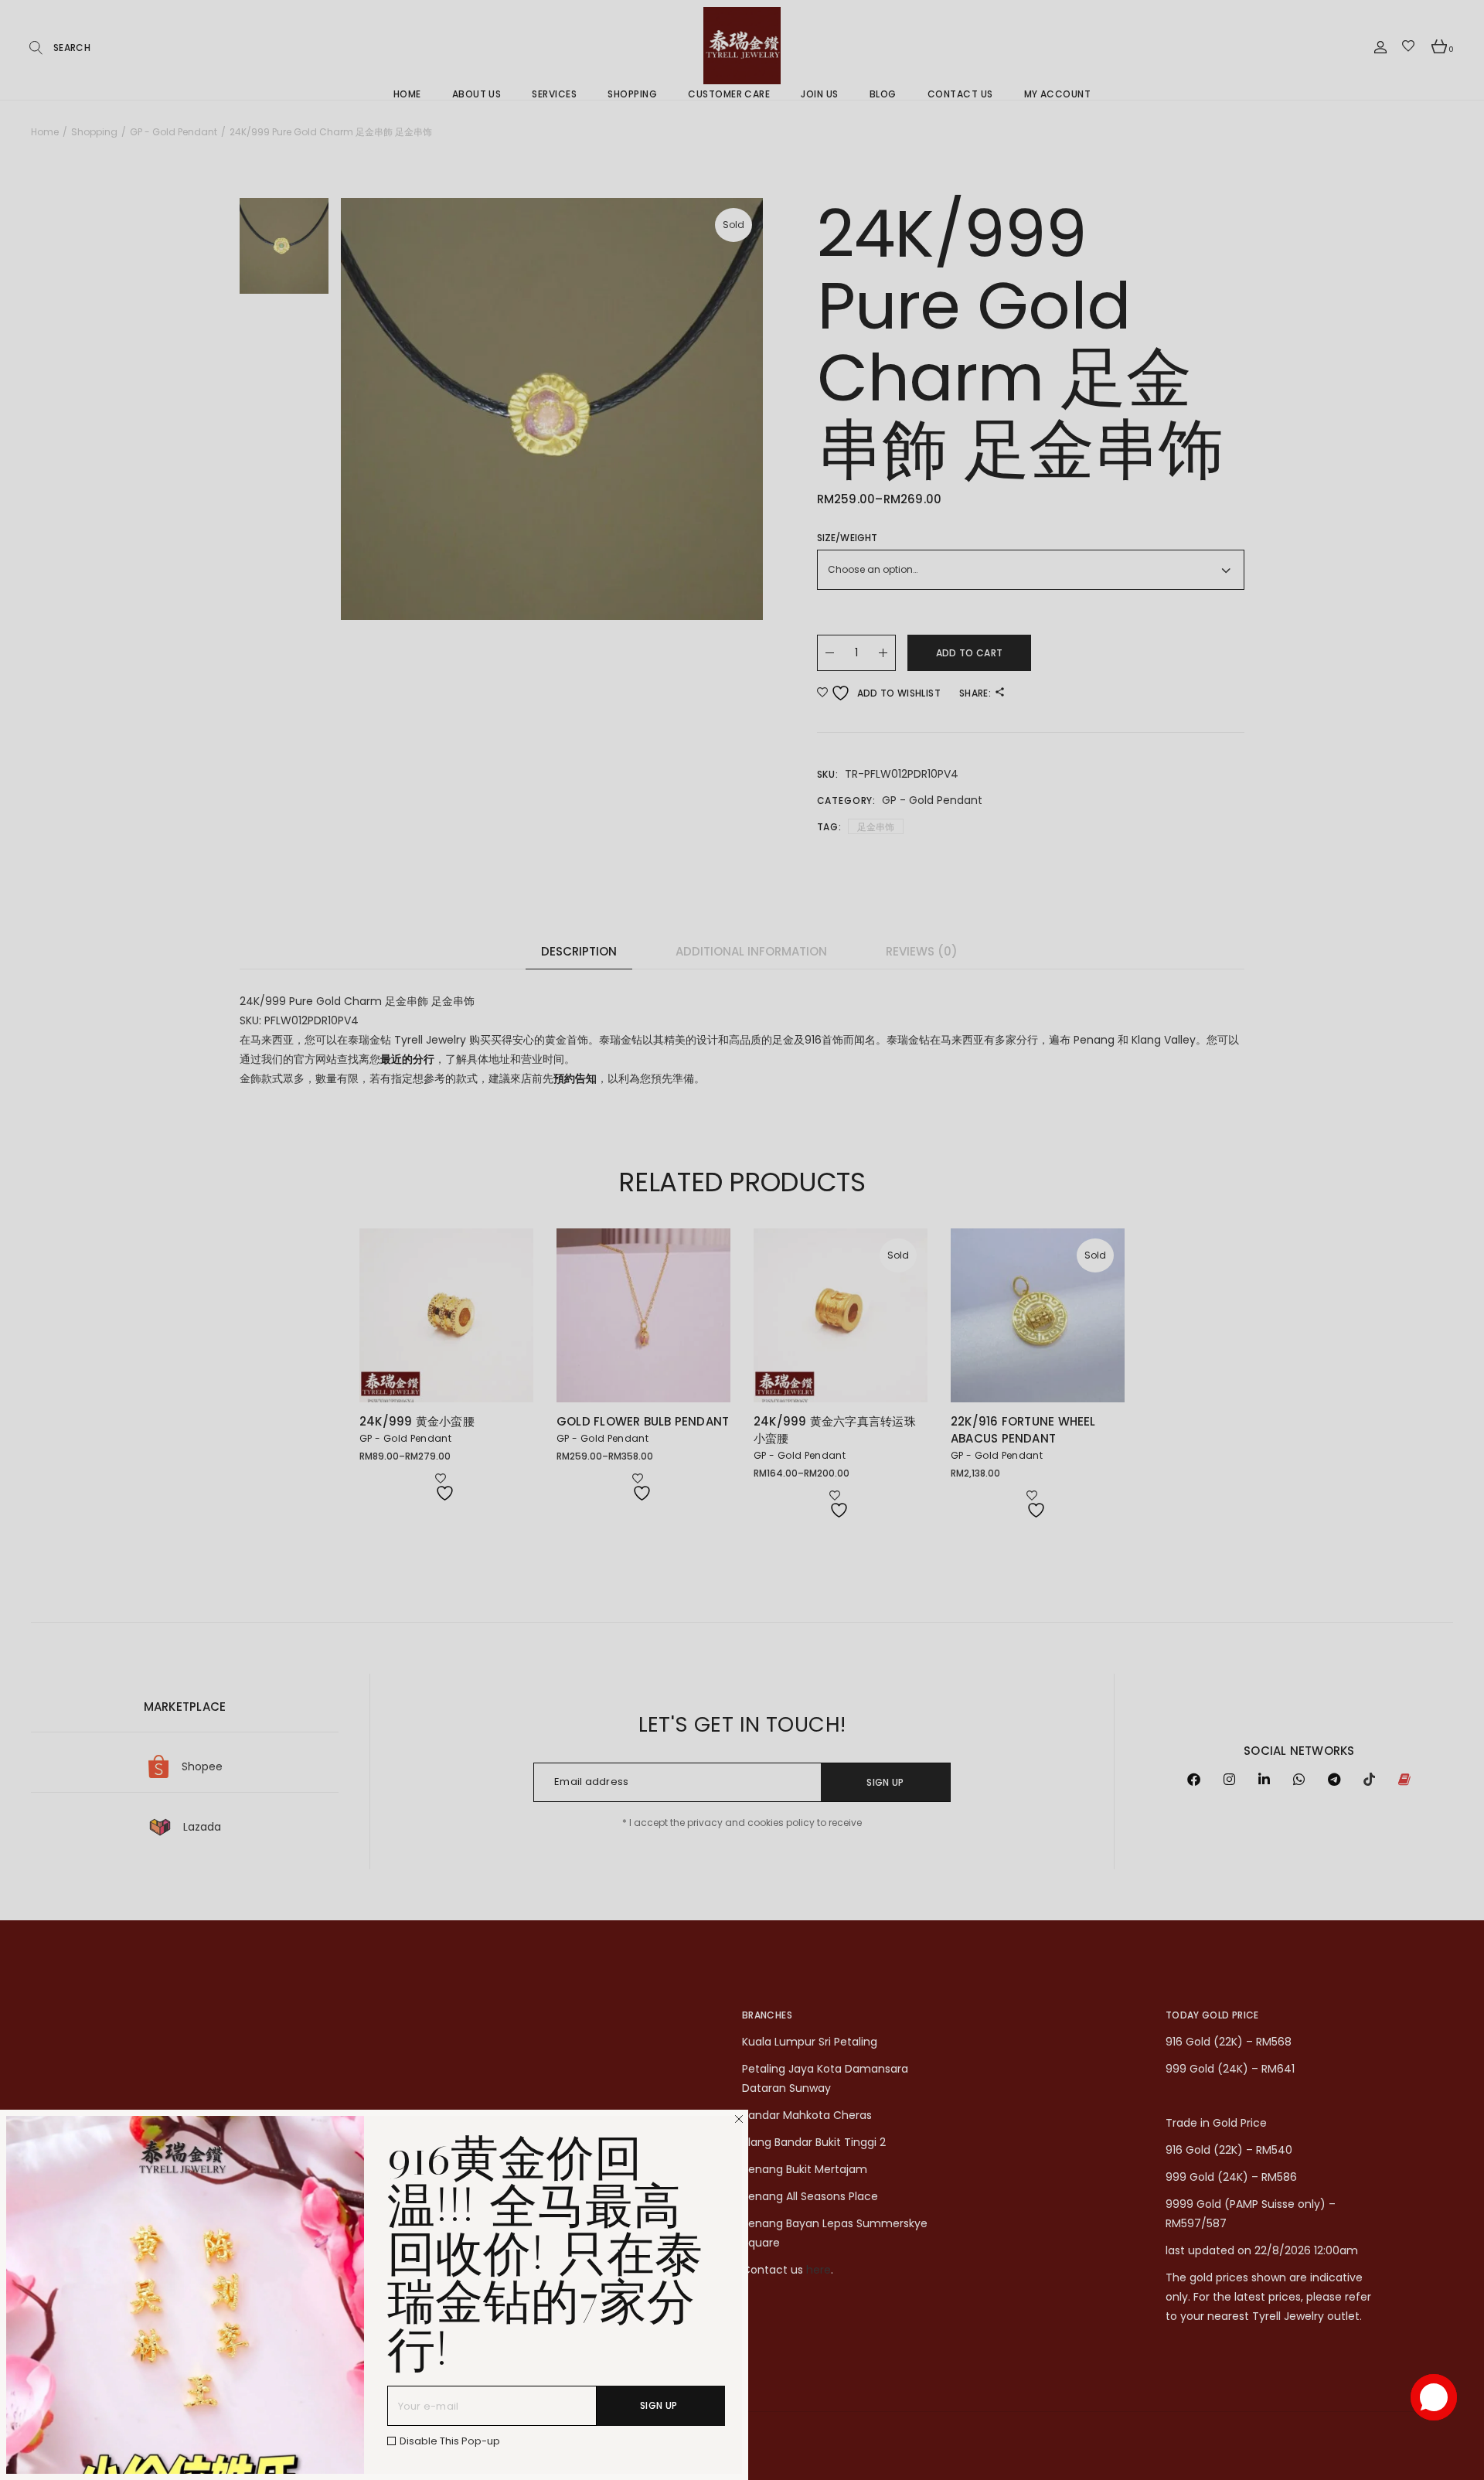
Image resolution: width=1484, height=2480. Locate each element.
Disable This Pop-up (450, 2441)
